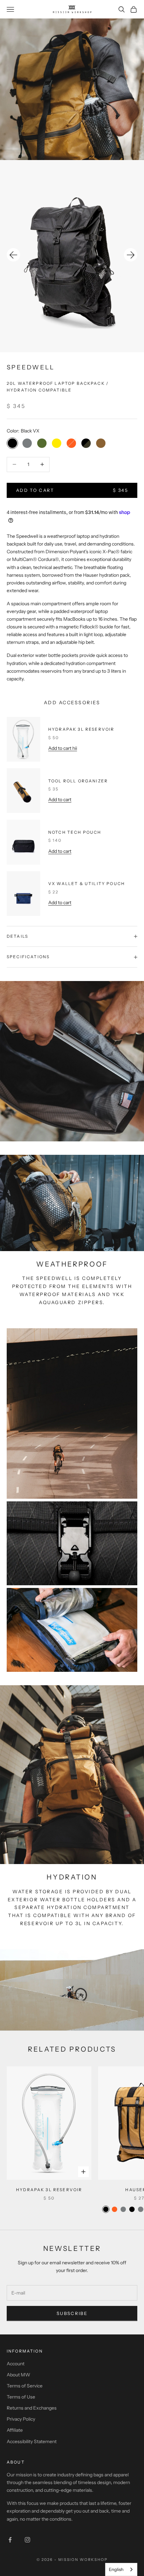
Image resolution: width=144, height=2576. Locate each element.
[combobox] (121, 2569)
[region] (72, 256)
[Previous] (13, 255)
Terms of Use (21, 2397)
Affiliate (15, 2430)
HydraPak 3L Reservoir (81, 729)
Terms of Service (25, 2386)
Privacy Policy (21, 2419)
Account (16, 2364)
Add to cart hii (63, 748)
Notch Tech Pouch (75, 832)
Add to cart (60, 800)
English (116, 2569)
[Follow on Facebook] (10, 2540)
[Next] (131, 255)
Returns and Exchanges (32, 2408)
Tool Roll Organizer (78, 781)
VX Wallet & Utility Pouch (87, 884)
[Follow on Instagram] (27, 2540)
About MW (18, 2375)
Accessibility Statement (32, 2441)
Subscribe (72, 2313)
